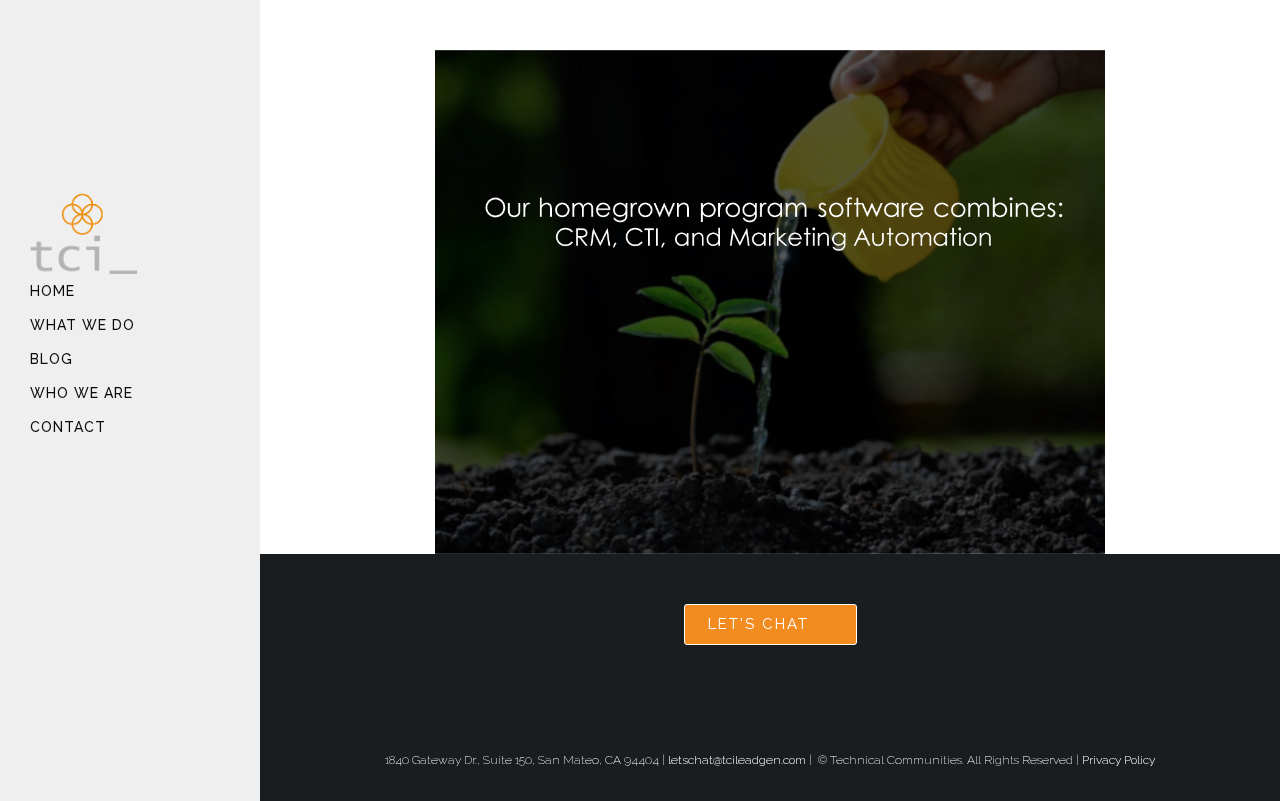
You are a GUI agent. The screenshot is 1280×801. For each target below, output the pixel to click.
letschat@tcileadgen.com (737, 760)
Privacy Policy (1118, 760)
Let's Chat (758, 624)
